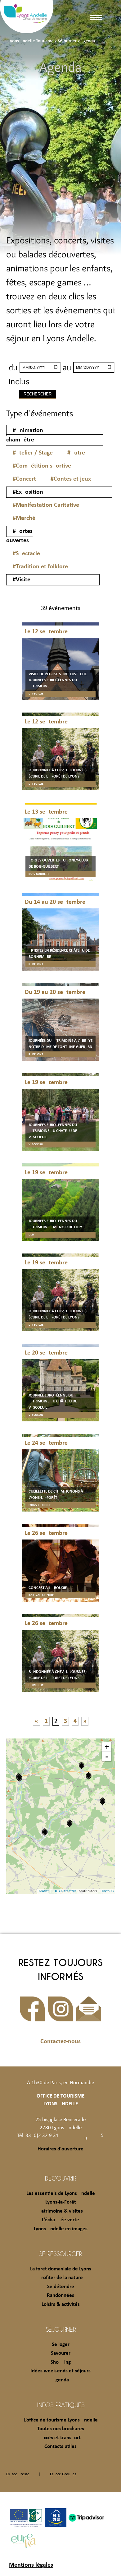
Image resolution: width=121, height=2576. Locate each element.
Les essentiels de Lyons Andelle (61, 2193)
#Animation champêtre (25, 435)
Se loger (61, 2345)
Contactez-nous (60, 2042)
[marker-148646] (103, 1801)
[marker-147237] (19, 1778)
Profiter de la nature (61, 2278)
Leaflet (44, 1891)
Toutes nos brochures (61, 2429)
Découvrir (60, 2178)
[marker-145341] (70, 1823)
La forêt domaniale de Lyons (61, 2269)
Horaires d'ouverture (60, 2149)
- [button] (107, 1757)
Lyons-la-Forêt (61, 2202)
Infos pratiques (61, 2405)
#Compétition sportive (42, 466)
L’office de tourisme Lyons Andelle (61, 2420)
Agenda (61, 2380)
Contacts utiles (60, 2447)
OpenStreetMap (67, 1891)
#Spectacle (26, 554)
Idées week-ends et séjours (60, 2371)
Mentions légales (31, 2565)
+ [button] (107, 1747)
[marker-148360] (81, 1765)
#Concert (24, 479)
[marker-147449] (89, 1776)
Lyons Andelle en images (61, 2229)
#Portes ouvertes (19, 536)
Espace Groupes (63, 2474)
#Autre (76, 453)
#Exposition (28, 492)
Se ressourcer (60, 2254)
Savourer (61, 2353)
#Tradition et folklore (40, 567)
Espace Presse (18, 2474)
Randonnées (60, 2295)
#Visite (22, 580)
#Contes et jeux (71, 479)
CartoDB (108, 1891)
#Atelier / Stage (33, 453)
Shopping (61, 2362)
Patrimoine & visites (61, 2211)
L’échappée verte (60, 2220)
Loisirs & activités (61, 2304)
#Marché (24, 518)
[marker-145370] (45, 1832)
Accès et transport (61, 2438)
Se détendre (61, 2287)
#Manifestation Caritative (46, 505)
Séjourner (61, 2329)
